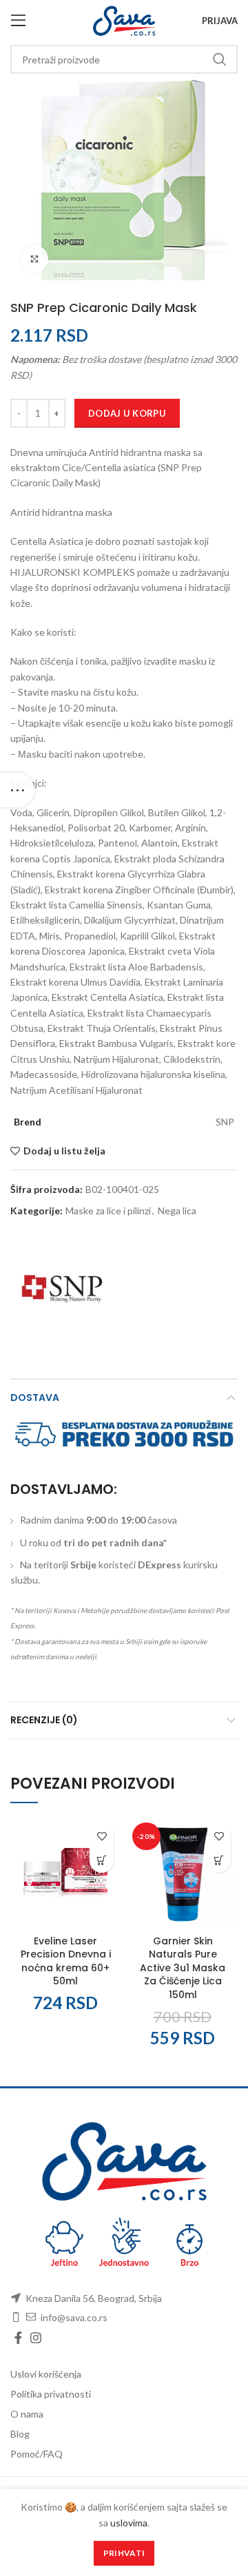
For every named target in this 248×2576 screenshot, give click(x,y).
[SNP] (62, 1289)
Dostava (35, 1398)
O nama (27, 2414)
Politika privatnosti (51, 2394)
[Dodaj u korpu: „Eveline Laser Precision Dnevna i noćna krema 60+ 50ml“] (102, 1861)
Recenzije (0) (44, 1720)
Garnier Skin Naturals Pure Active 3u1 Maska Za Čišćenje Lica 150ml (183, 1968)
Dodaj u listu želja (64, 1151)
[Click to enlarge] (34, 259)
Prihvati (124, 2553)
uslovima (129, 2523)
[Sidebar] (17, 790)
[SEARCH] (219, 59)
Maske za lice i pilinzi (108, 1211)
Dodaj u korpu (127, 413)
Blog (20, 2434)
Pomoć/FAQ (37, 2454)
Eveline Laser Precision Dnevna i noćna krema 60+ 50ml (66, 1961)
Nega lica (177, 1211)
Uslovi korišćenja (46, 2374)
